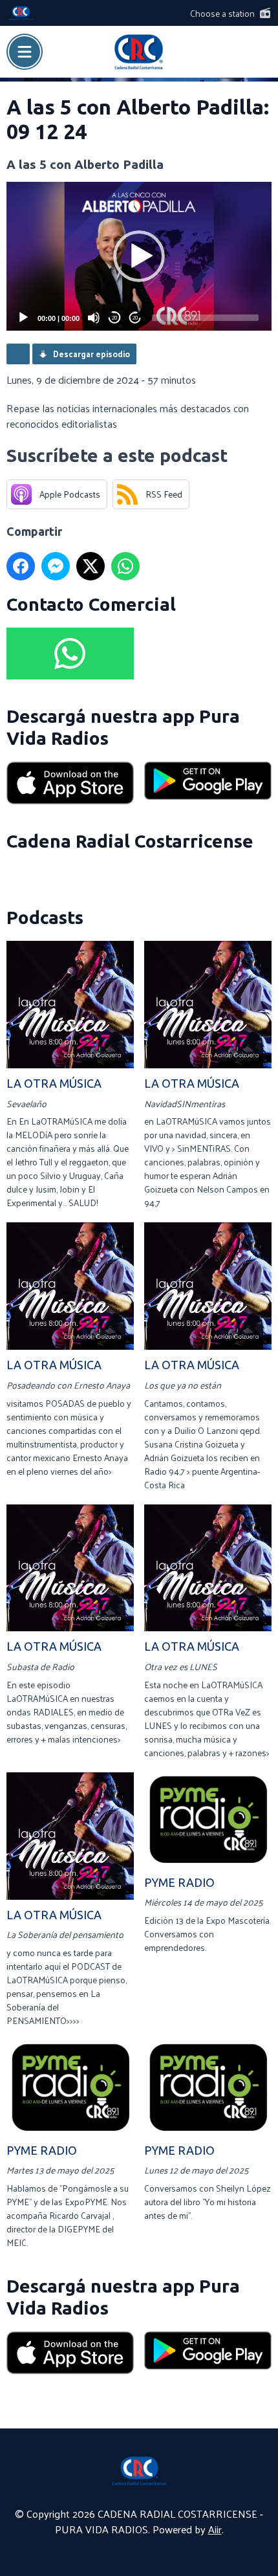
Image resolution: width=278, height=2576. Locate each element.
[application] (139, 257)
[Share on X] (91, 566)
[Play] (23, 318)
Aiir (215, 2529)
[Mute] (94, 318)
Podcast (18, 354)
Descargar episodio (91, 354)
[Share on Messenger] (56, 566)
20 (114, 318)
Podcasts (45, 917)
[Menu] (25, 52)
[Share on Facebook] (21, 566)
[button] (139, 256)
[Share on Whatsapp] (125, 566)
